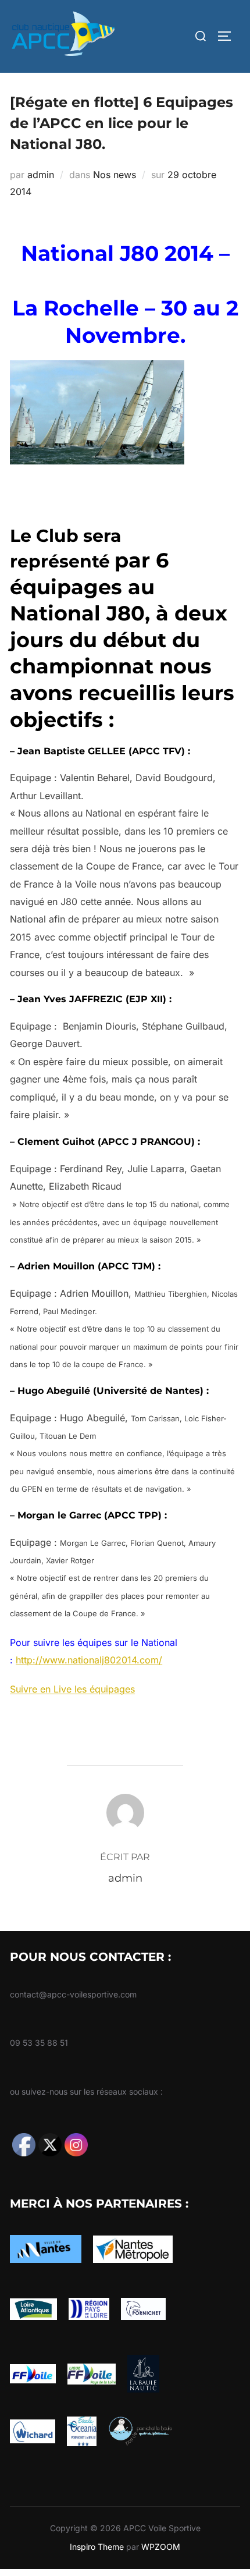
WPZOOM (161, 2547)
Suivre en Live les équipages (72, 1689)
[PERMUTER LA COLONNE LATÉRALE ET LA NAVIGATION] (228, 36)
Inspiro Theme (97, 2547)
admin (41, 175)
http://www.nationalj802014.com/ (89, 1660)
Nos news (115, 175)
